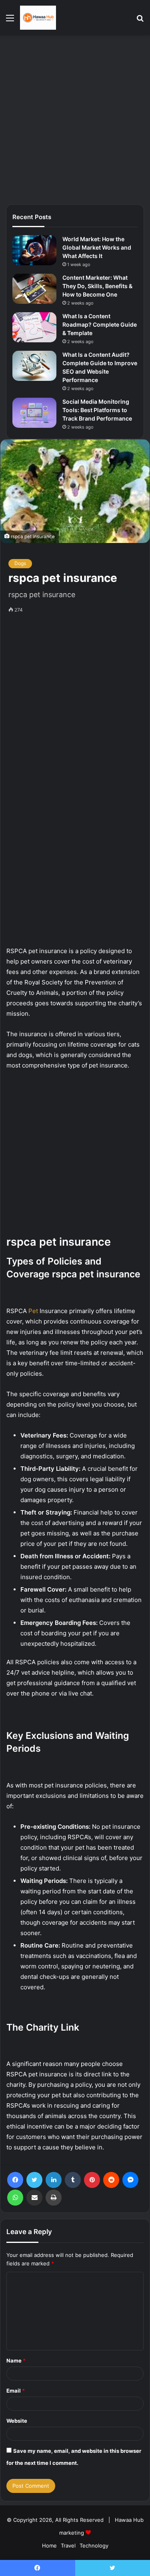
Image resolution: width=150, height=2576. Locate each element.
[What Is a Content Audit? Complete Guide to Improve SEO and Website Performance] (34, 366)
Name (16, 2360)
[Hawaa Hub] (38, 18)
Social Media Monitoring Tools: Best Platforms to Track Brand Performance (97, 410)
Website (17, 2421)
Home (49, 2546)
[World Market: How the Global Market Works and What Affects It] (34, 250)
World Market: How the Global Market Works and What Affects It (97, 247)
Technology (94, 2546)
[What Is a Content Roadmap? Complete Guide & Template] (34, 327)
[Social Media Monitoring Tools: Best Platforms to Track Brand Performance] (34, 413)
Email (16, 2391)
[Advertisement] (75, 119)
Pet (33, 1311)
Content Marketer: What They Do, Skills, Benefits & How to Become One (97, 286)
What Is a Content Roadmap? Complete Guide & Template (100, 324)
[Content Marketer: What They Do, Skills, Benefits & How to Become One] (34, 289)
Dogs (20, 563)
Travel (68, 2546)
